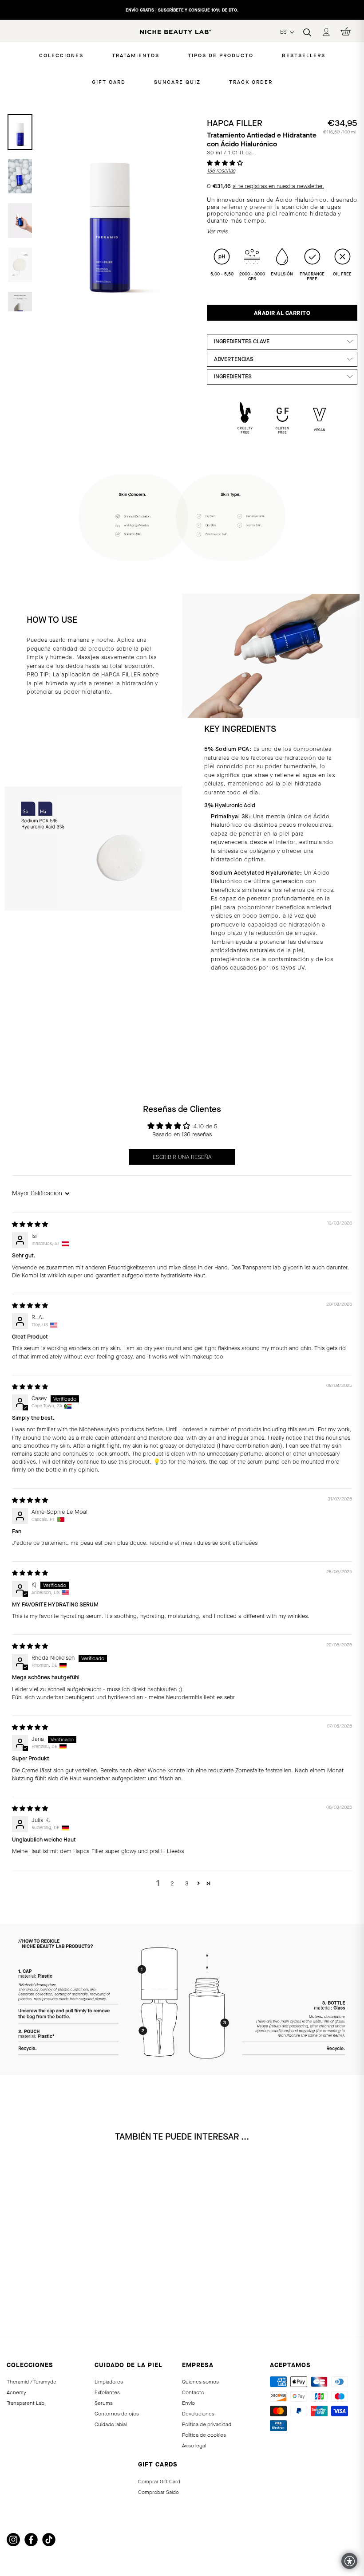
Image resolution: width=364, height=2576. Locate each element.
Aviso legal (194, 2446)
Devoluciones (198, 2414)
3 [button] (187, 1883)
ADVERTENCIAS (234, 359)
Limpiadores (109, 2382)
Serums (104, 2403)
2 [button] (172, 1883)
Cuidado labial (111, 2424)
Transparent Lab (26, 2403)
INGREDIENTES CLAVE (242, 341)
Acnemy (16, 2392)
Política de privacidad (207, 2424)
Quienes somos (200, 2382)
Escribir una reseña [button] (182, 1157)
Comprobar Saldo (158, 2492)
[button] (225, 163)
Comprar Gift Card (159, 2482)
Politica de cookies (204, 2435)
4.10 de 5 (205, 1126)
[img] (30, 1224)
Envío (188, 2403)
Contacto (193, 2392)
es (284, 32)
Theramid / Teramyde (32, 2382)
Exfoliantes (107, 2392)
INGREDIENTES (233, 376)
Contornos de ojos (117, 2414)
